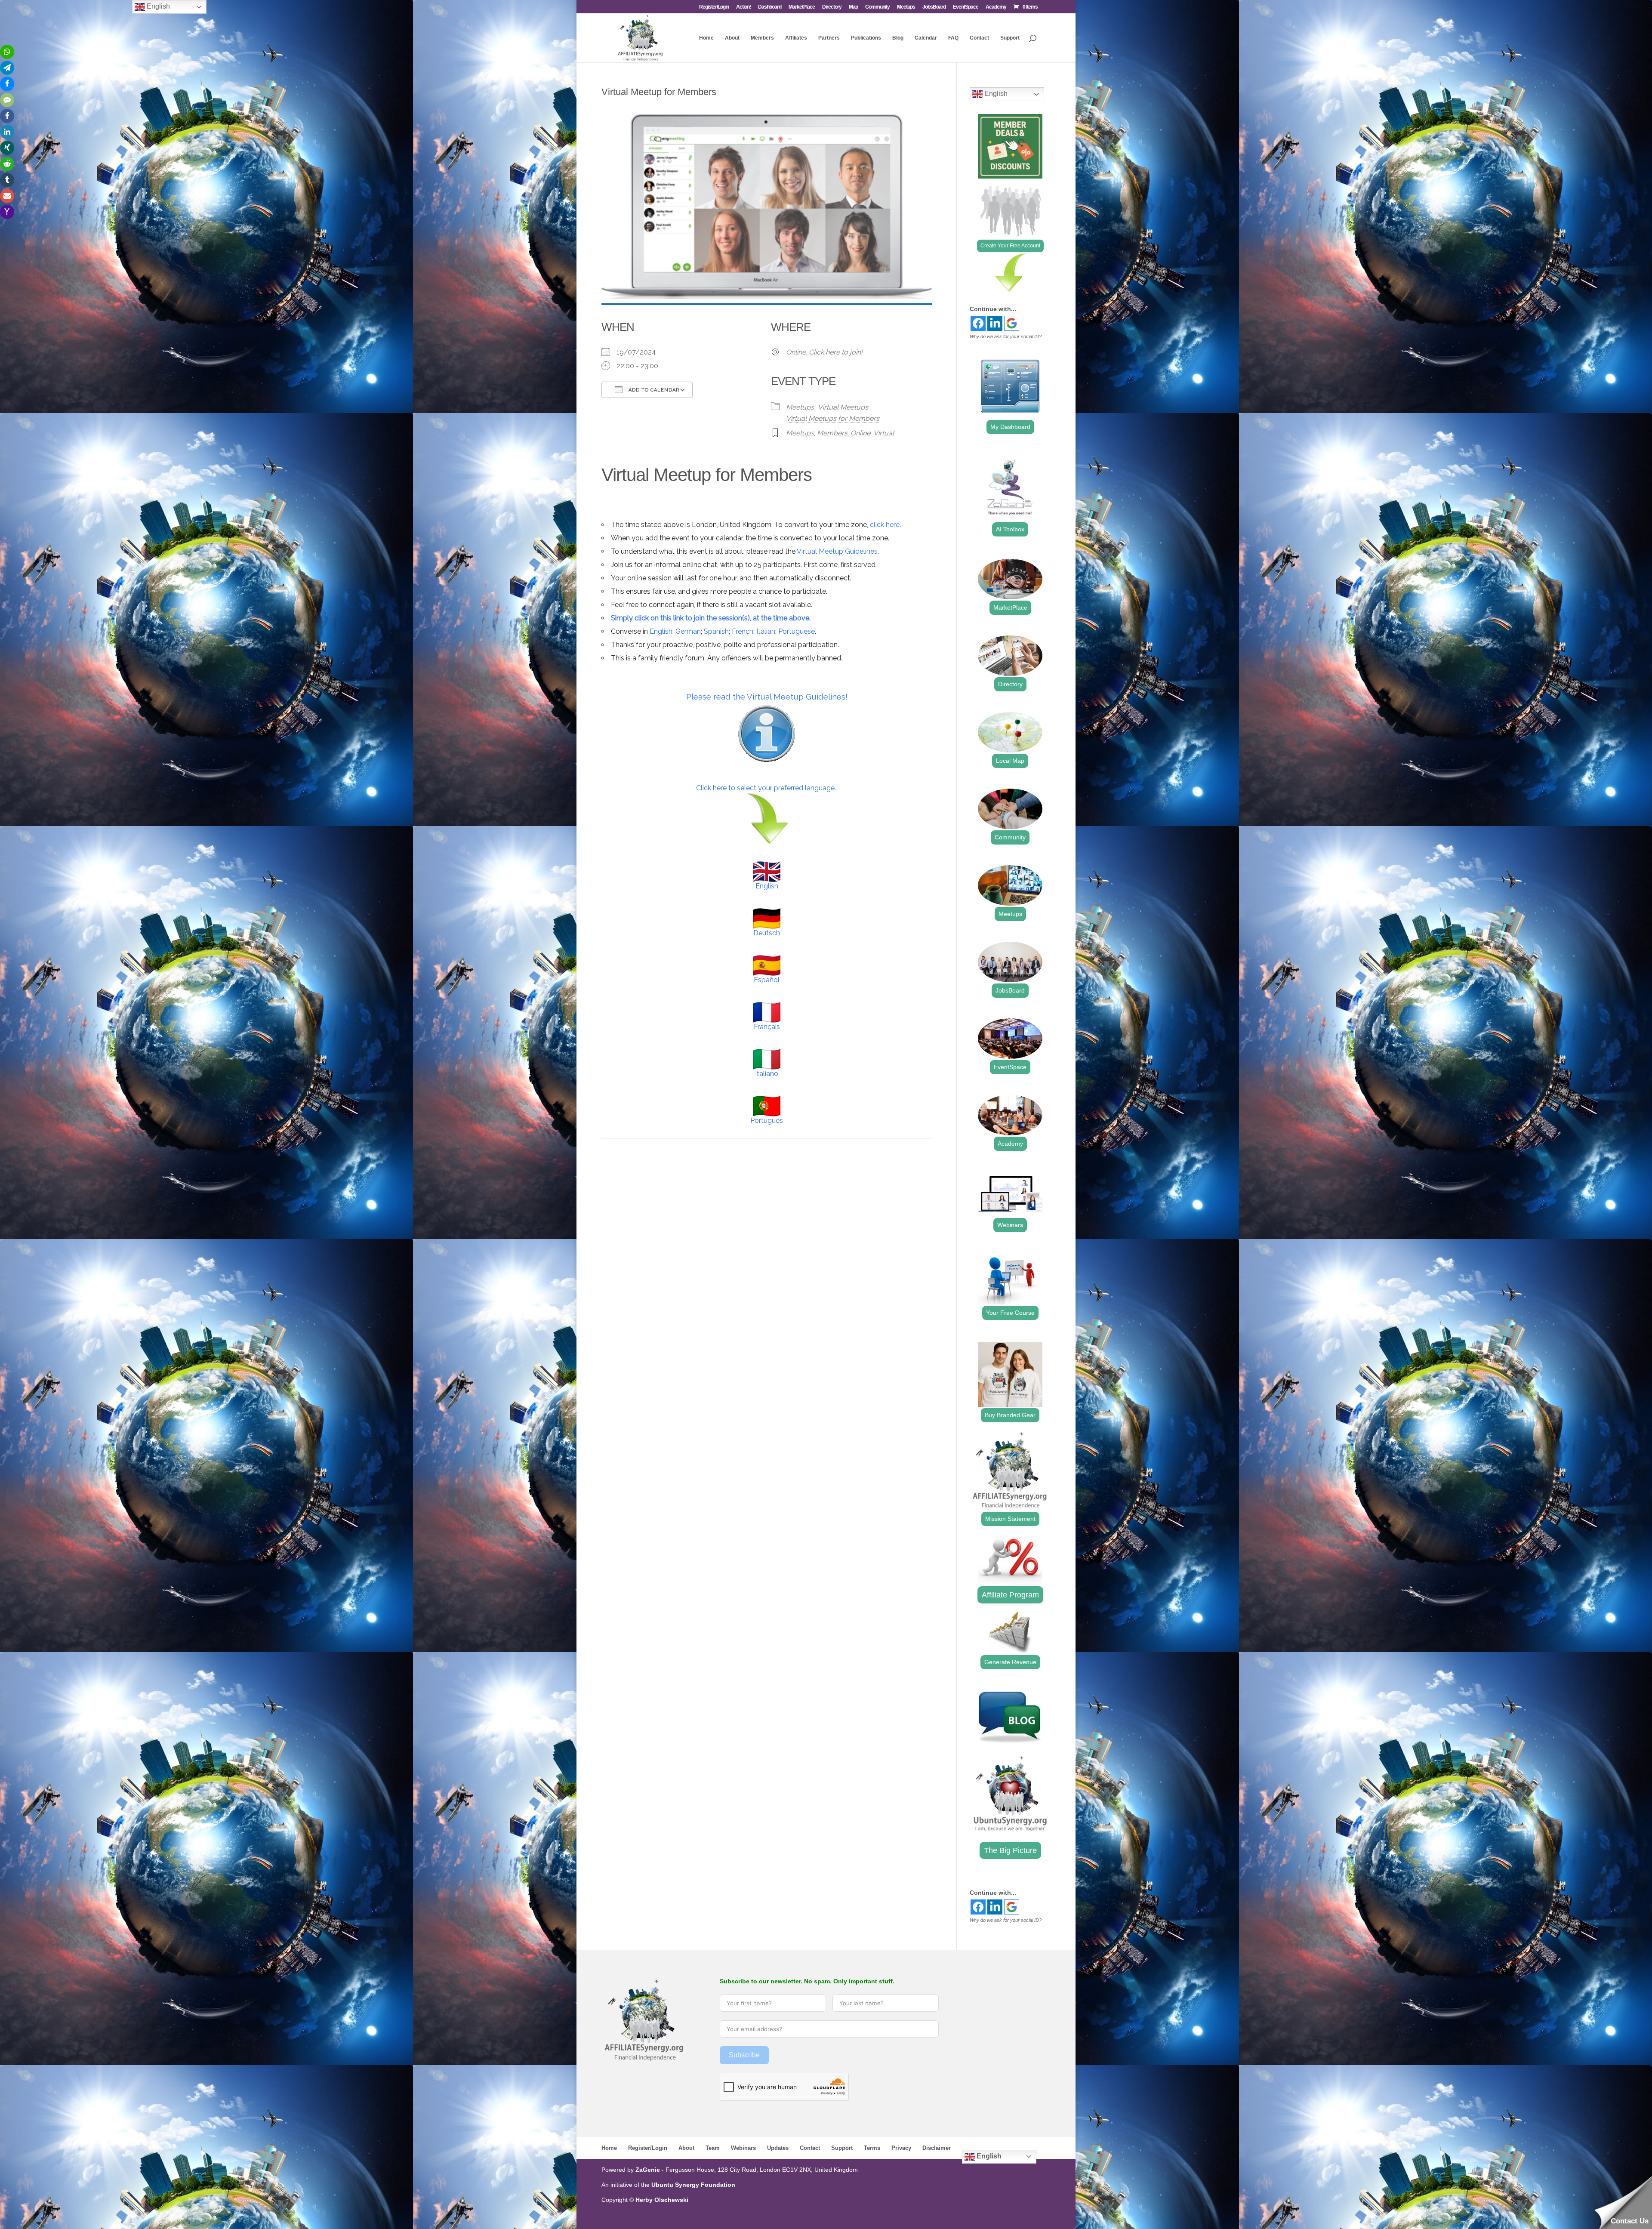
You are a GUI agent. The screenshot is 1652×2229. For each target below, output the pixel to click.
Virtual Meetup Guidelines (837, 551)
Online (860, 433)
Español (767, 980)
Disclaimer (937, 2148)
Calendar (926, 38)
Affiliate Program (1010, 1595)
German (688, 631)
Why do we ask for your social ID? (1006, 336)
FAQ (953, 38)
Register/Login (714, 7)
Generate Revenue (1010, 1662)
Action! (743, 7)
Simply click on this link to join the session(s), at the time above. (711, 618)
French (743, 631)
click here (885, 525)
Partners (829, 38)
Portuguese (797, 631)
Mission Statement (1010, 1519)
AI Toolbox (1010, 529)
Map (853, 7)
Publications (866, 38)
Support (1010, 38)
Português (767, 1121)
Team (713, 2148)
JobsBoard (934, 7)
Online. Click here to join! (824, 352)
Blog (898, 38)
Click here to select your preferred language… (767, 788)
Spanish (716, 631)
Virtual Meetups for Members (833, 418)
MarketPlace (802, 7)
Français (767, 1027)
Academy (996, 7)
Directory (832, 7)
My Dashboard (1010, 427)
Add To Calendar (653, 390)
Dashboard (770, 7)
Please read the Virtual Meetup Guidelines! (767, 697)
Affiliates (796, 38)
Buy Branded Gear (1010, 1415)
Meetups (906, 7)
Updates (778, 2148)
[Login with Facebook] (978, 323)
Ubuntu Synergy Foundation (693, 2185)
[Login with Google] (1012, 323)
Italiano (767, 1074)
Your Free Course (1010, 1313)
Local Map (1010, 761)
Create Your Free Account (1010, 246)
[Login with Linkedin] (995, 323)
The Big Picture (1010, 1850)
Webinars (1010, 1225)
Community (877, 7)
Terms (872, 2148)
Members (762, 38)
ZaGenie (648, 2170)
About (732, 38)
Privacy (901, 2148)
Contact (979, 38)
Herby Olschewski (662, 2200)
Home (706, 38)
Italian (766, 631)
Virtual (884, 433)
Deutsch (767, 933)
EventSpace (966, 7)
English (661, 631)
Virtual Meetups (843, 407)
